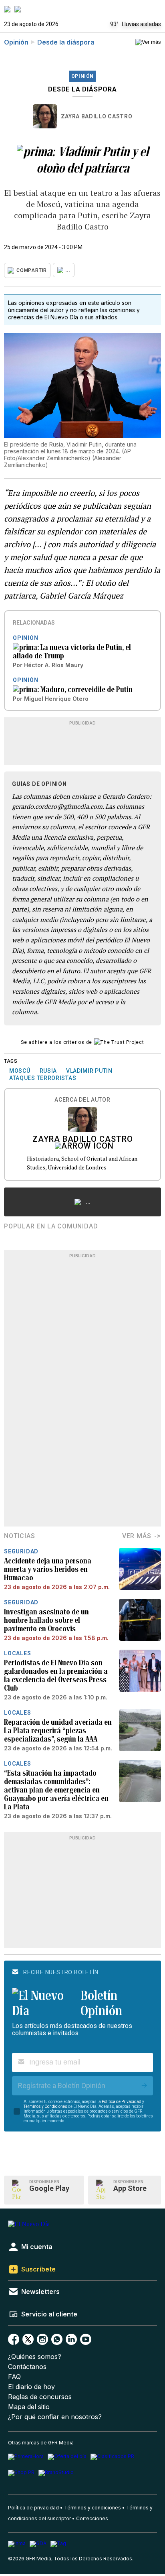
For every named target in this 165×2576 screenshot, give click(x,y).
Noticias (19, 1536)
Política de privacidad (33, 2508)
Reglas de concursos (40, 2397)
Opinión (16, 42)
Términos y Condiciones (45, 2106)
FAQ (14, 2377)
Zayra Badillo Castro (97, 116)
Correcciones (92, 2518)
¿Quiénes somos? (35, 2357)
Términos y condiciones (93, 2508)
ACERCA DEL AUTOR (82, 1100)
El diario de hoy (31, 2387)
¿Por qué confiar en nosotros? (55, 2417)
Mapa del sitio (29, 2407)
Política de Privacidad (122, 2102)
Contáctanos (27, 2367)
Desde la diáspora (66, 42)
